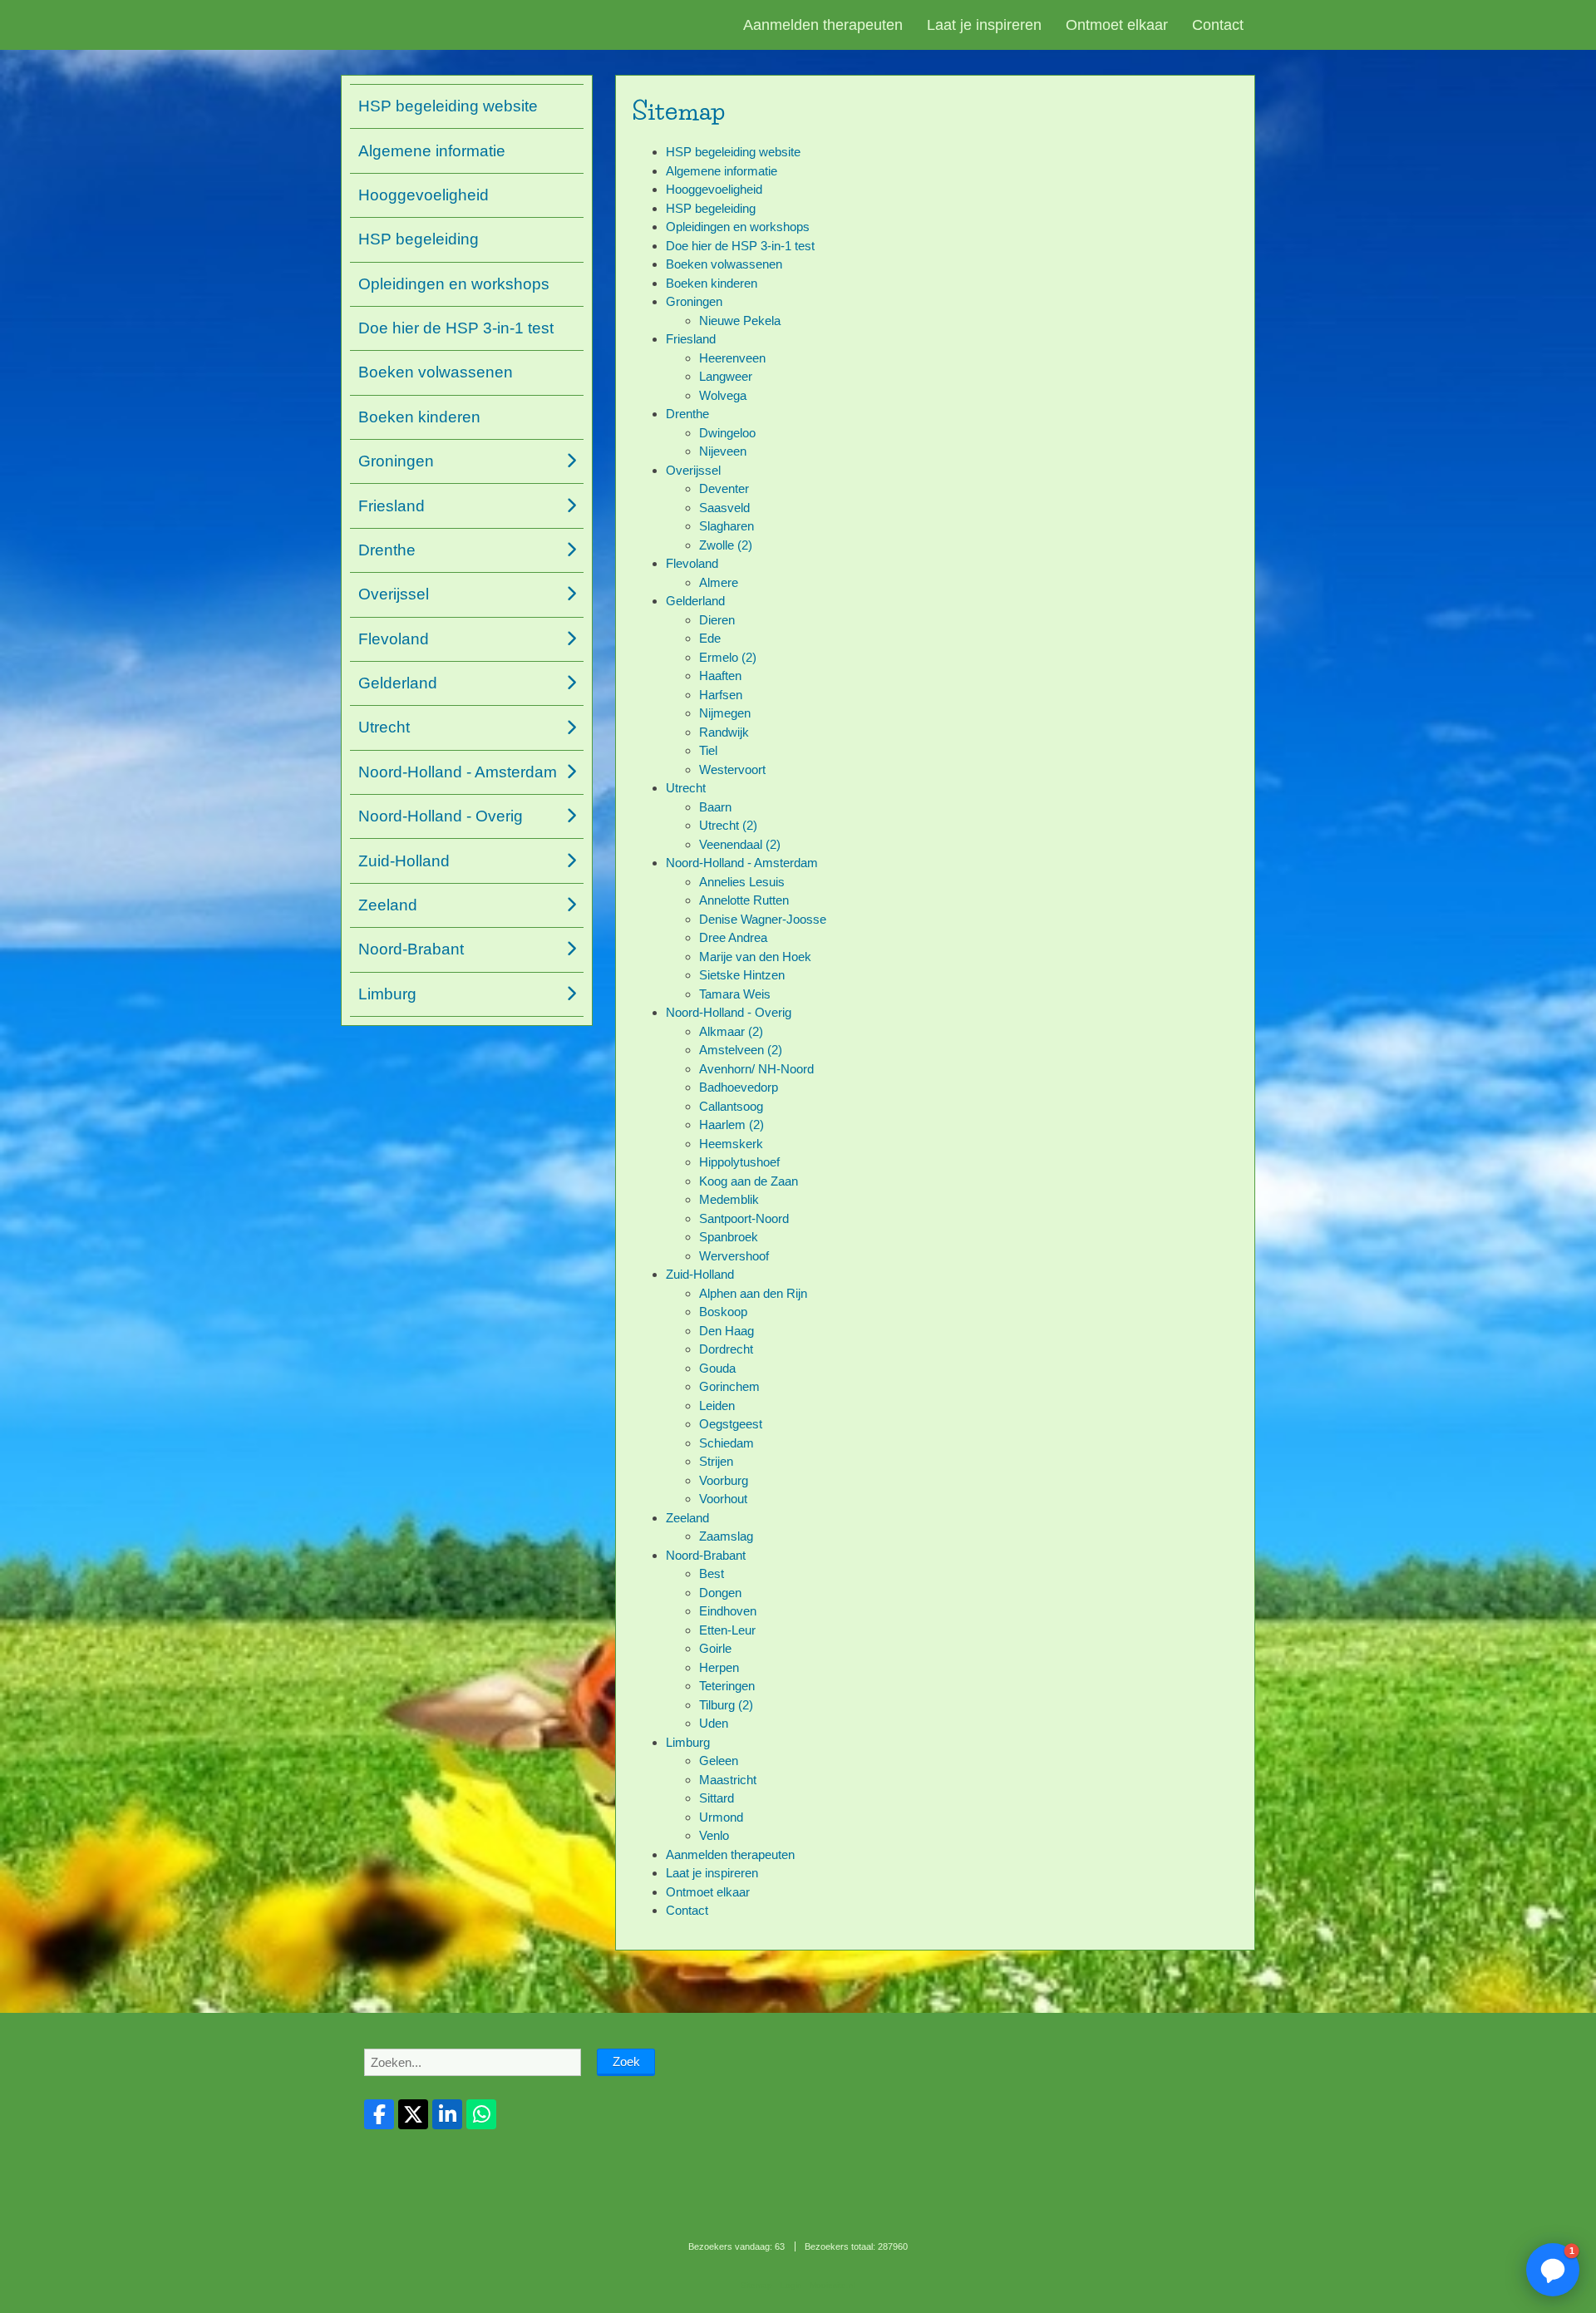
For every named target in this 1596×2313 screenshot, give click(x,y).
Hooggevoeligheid (714, 189)
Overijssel (693, 470)
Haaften (720, 676)
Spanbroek (729, 1237)
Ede (710, 638)
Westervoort (732, 769)
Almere (719, 582)
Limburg (688, 1742)
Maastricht (728, 1780)
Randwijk (724, 732)
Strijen (716, 1461)
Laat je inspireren (984, 25)
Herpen (719, 1667)
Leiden (717, 1406)
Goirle (715, 1648)
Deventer (724, 488)
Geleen (719, 1761)
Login (791, 2285)
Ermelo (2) (728, 657)
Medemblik (729, 1199)
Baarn (715, 807)
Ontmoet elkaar (1117, 25)
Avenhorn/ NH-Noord (756, 1069)
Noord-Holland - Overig (729, 1012)
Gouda (717, 1368)
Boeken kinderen (712, 283)
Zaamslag (726, 1536)
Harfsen (721, 695)
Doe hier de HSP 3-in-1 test (740, 246)
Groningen (694, 301)
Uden (714, 1723)
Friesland (691, 339)
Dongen (720, 1593)
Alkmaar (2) (731, 1031)
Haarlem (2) (731, 1124)
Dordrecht (726, 1349)
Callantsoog (731, 1106)
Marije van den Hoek (755, 957)
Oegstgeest (731, 1424)
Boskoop (723, 1312)
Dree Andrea (733, 937)
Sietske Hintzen (742, 975)
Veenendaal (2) (740, 844)
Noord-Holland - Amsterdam (742, 863)
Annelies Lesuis (742, 882)
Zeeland (687, 1518)
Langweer (726, 376)
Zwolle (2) (726, 545)
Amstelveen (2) (741, 1050)
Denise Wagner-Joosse (763, 919)
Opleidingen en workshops (738, 227)
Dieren (717, 620)
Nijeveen (723, 451)
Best (712, 1573)
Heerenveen (732, 358)
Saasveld (724, 508)
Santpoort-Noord (744, 1218)
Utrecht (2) (728, 825)
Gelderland (695, 601)
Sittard (717, 1798)
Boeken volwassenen (724, 264)
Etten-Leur (727, 1630)
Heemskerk (731, 1144)
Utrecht (686, 788)
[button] (1553, 2270)
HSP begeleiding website (733, 152)
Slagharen (727, 526)
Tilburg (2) (726, 1705)
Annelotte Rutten (744, 900)
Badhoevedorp (739, 1087)
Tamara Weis (735, 994)
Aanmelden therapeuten (823, 25)
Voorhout (723, 1499)
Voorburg (724, 1480)
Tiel (708, 750)
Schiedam (727, 1443)
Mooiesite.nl (832, 2285)
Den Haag (727, 1331)
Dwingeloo (727, 433)
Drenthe (687, 414)
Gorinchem (729, 1386)
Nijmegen (725, 713)
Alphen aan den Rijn (753, 1293)
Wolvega (723, 395)
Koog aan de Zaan (749, 1181)
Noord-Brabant (706, 1555)
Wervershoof (734, 1256)
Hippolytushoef (739, 1162)
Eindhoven (728, 1611)
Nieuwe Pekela (740, 321)
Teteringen (727, 1686)
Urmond (721, 1817)
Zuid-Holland (700, 1274)
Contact (1218, 25)
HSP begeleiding (711, 208)
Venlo (714, 1835)
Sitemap (756, 2285)
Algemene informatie (722, 171)
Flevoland (692, 563)
